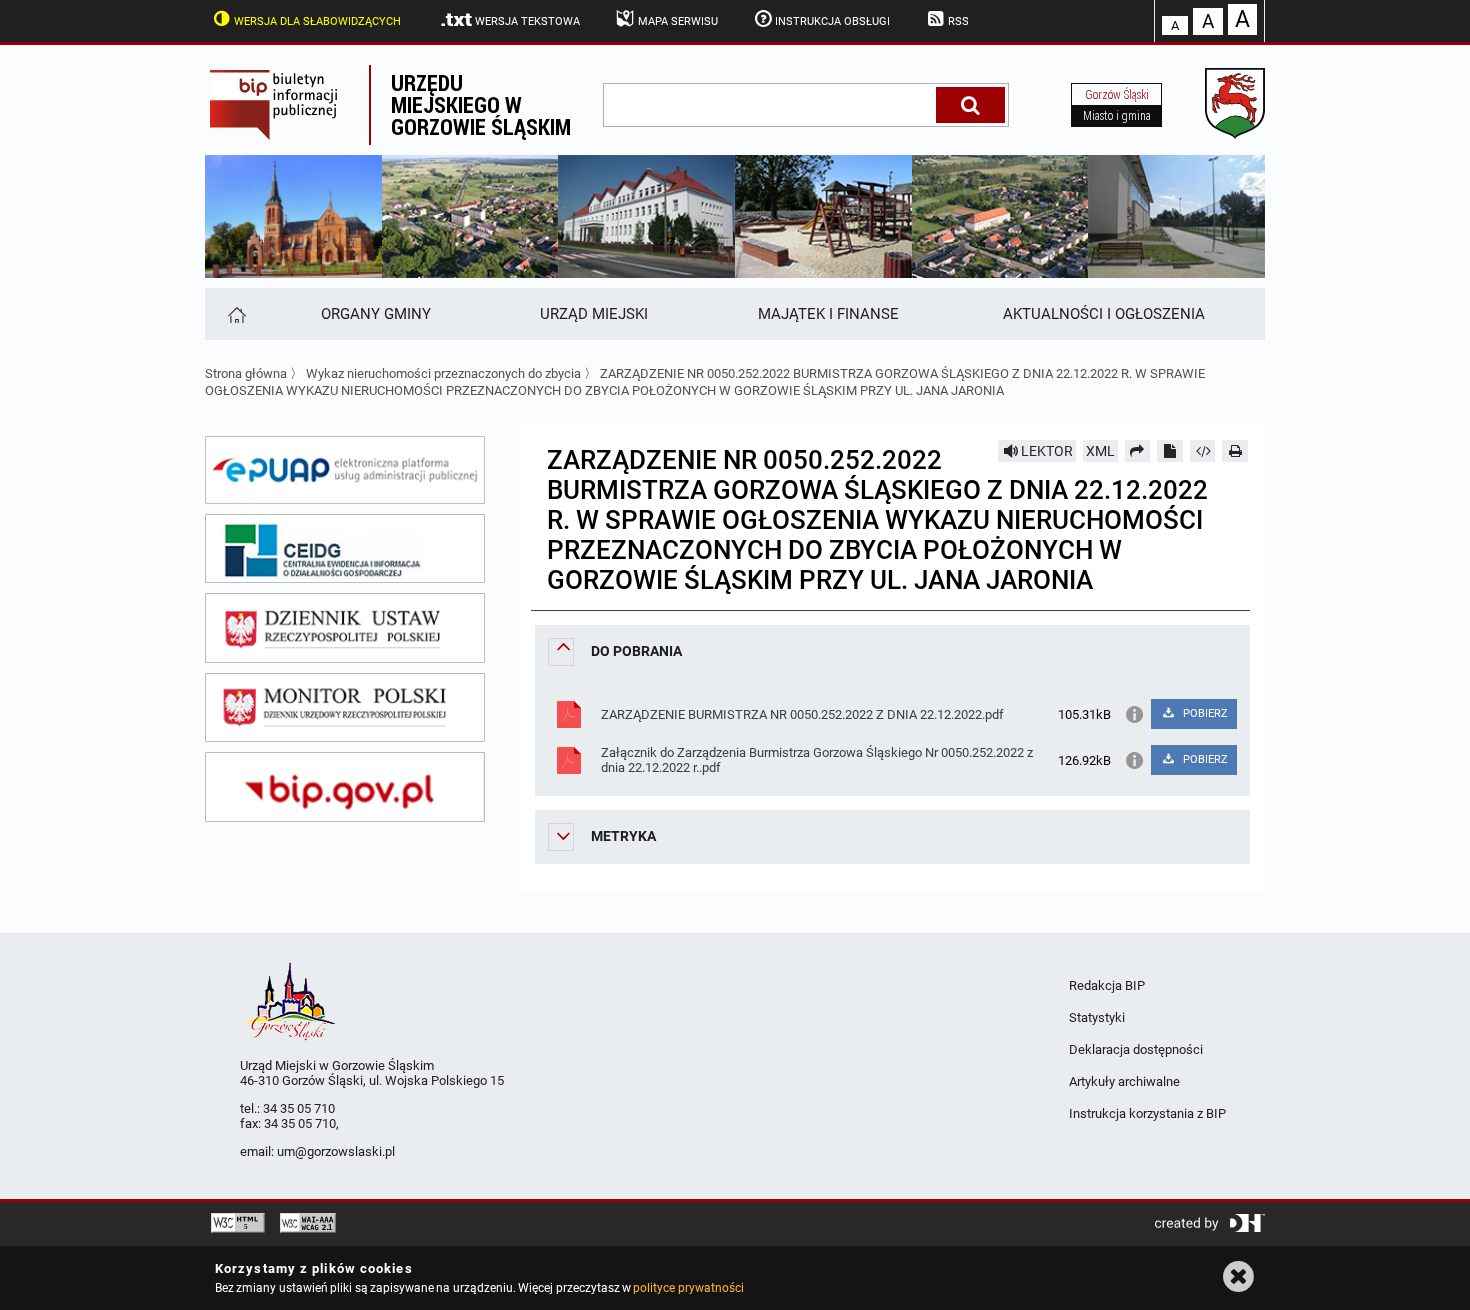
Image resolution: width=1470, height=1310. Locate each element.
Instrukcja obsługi (832, 21)
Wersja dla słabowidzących (317, 21)
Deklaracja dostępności (1136, 1049)
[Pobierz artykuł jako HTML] (1203, 451)
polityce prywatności (688, 1288)
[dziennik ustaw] (345, 628)
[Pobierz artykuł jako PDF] (1170, 451)
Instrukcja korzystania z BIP (1147, 1113)
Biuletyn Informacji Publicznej (287, 105)
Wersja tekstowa (527, 21)
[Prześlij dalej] (1138, 451)
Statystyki (1097, 1017)
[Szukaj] (970, 105)
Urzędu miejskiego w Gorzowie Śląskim (481, 104)
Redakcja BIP (1107, 985)
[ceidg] (345, 549)
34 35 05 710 (299, 1108)
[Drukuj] (1235, 451)
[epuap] (345, 470)
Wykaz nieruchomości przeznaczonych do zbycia (443, 373)
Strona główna (246, 373)
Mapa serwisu (678, 21)
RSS (958, 21)
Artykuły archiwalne (1124, 1081)
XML (1100, 451)
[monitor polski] (345, 708)
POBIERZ (1204, 713)
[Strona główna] (235, 314)
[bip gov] (345, 787)
